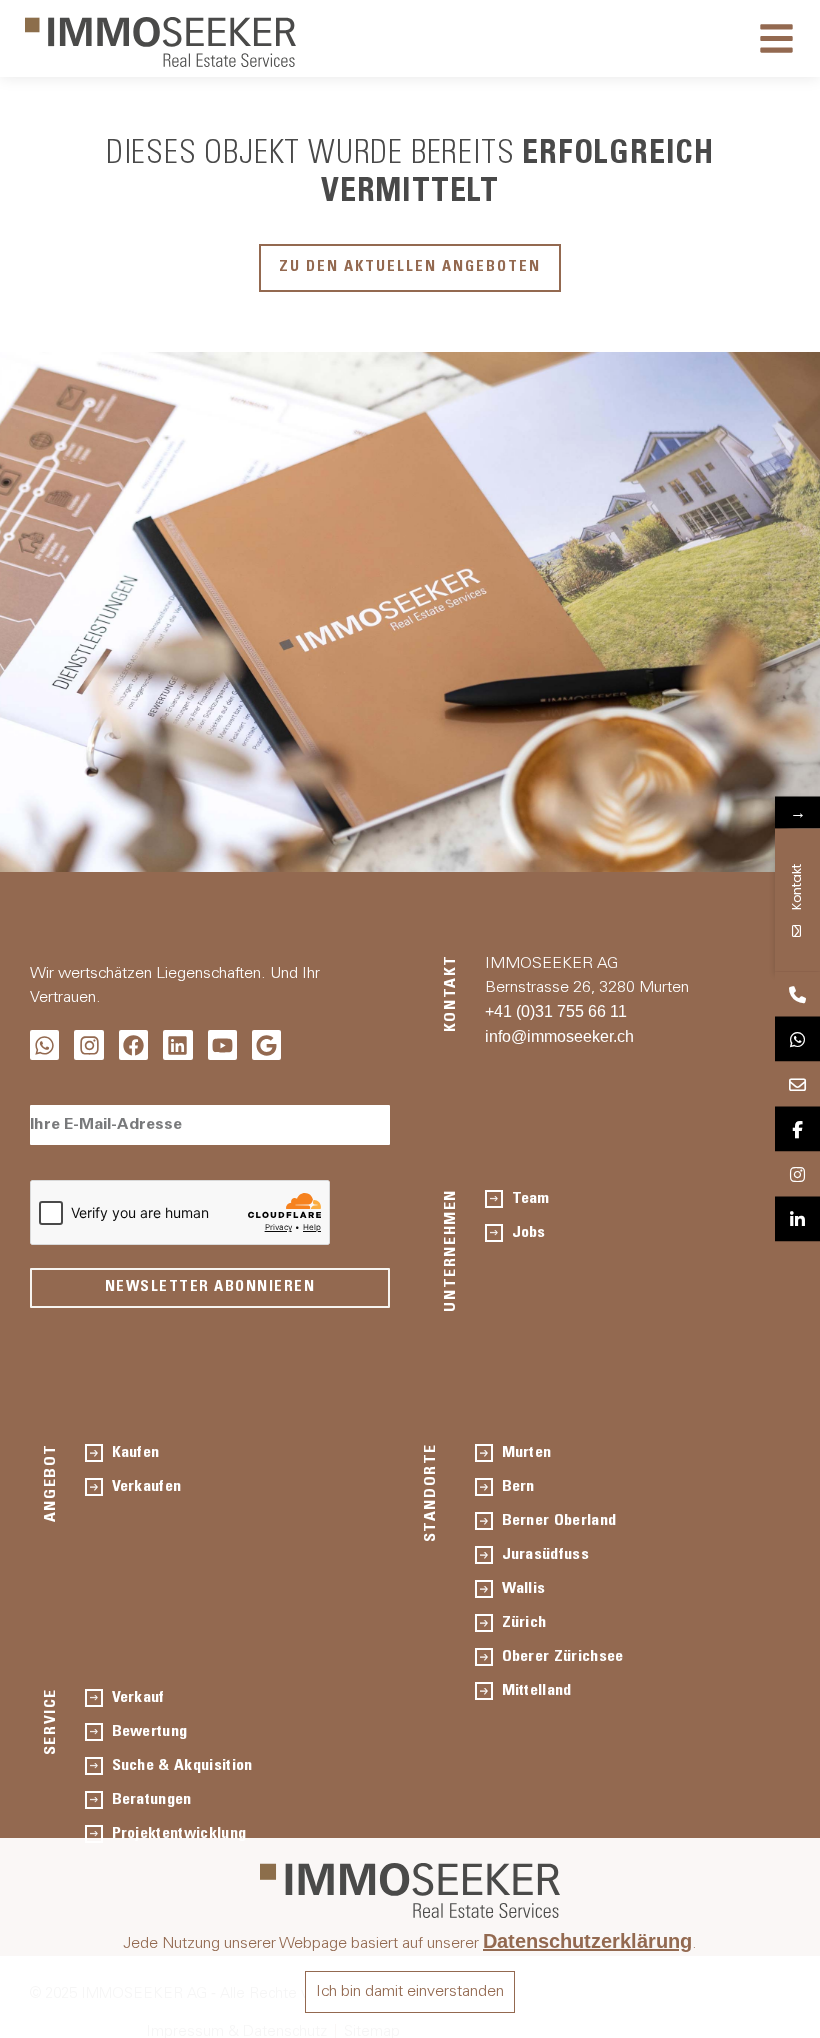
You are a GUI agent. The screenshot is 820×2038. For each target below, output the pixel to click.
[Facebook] (133, 1044)
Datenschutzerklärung (587, 1941)
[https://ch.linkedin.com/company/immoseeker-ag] (797, 1219)
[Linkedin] (177, 1044)
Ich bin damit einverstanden (410, 1992)
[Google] (266, 1044)
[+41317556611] (797, 994)
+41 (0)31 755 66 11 (556, 1011)
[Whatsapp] (44, 1044)
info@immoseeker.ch (559, 1036)
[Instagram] (88, 1044)
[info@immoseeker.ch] (797, 1084)
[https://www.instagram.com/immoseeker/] (797, 1174)
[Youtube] (222, 1044)
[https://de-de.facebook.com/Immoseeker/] (797, 1129)
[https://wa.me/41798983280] (797, 1039)
